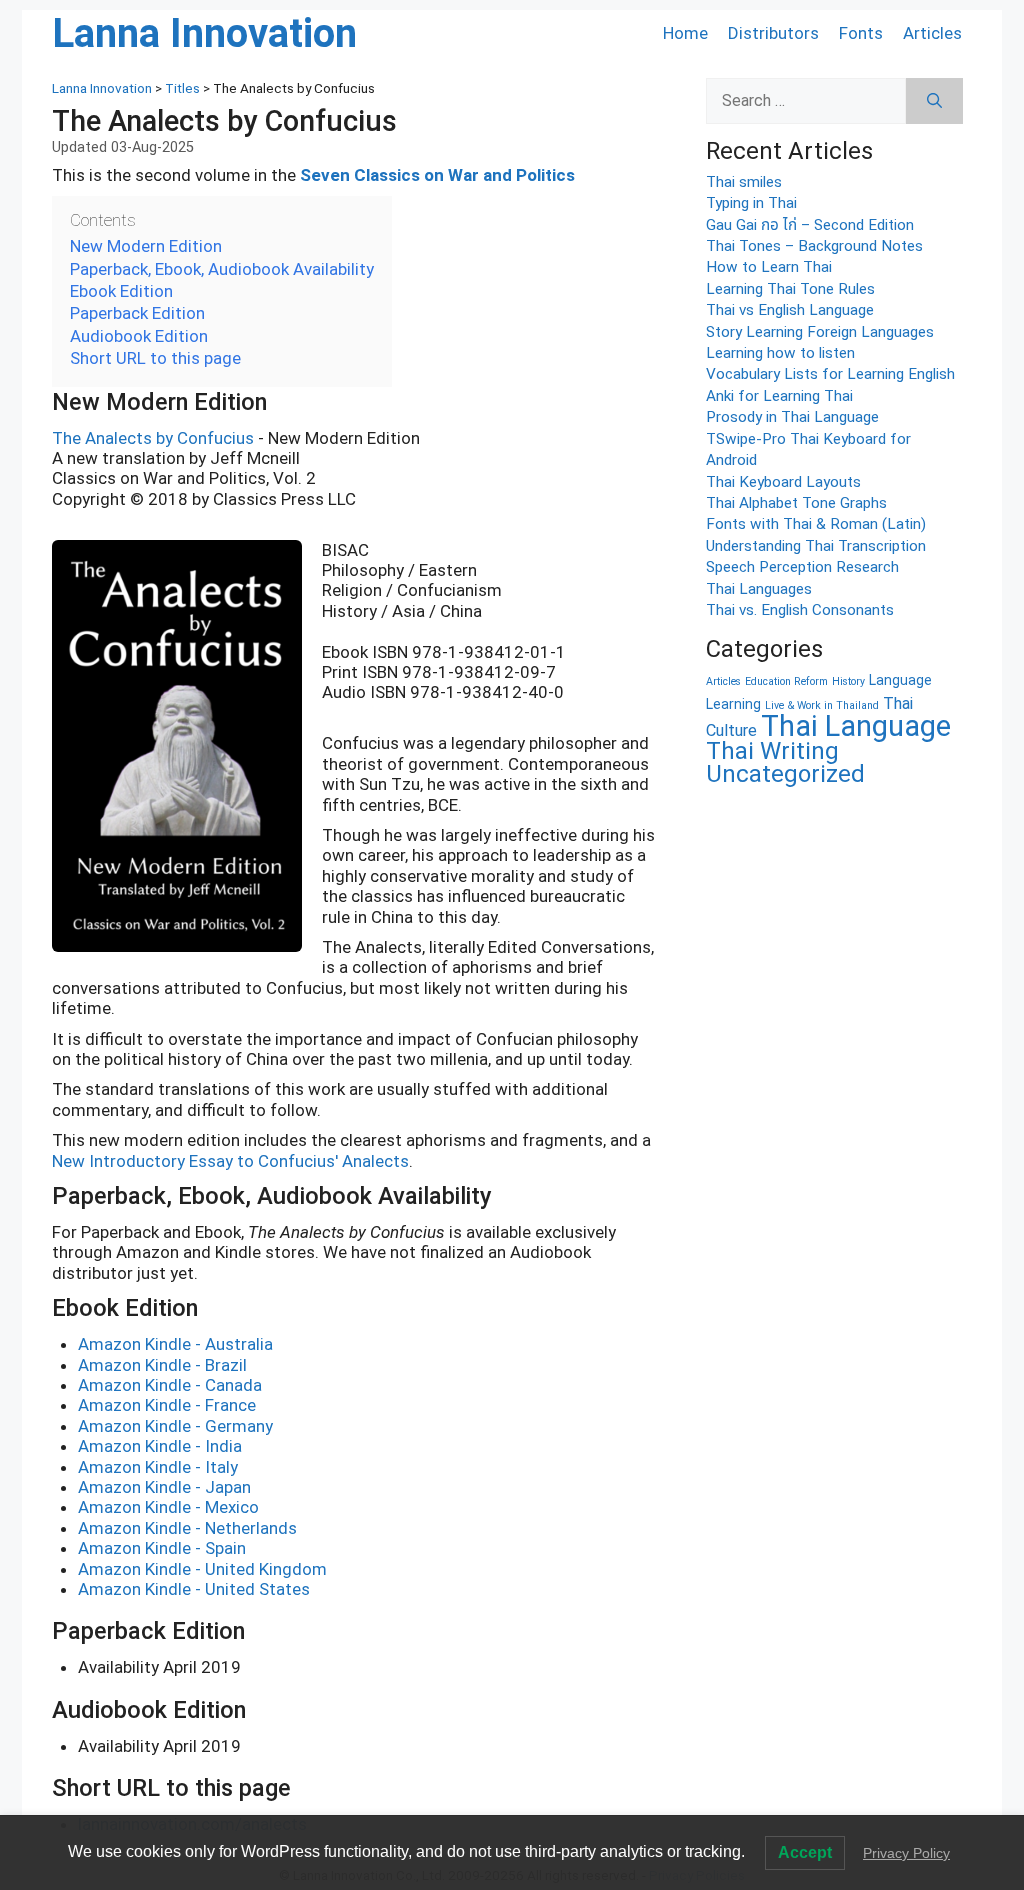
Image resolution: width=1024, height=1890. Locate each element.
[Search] (934, 101)
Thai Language (856, 726)
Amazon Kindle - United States (194, 1589)
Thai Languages (759, 589)
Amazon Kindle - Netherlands (187, 1528)
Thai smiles (744, 182)
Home (685, 33)
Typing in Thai (751, 203)
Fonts (861, 33)
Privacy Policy (906, 1853)
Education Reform (786, 681)
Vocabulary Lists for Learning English (830, 374)
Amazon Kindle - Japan (164, 1487)
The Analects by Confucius (153, 438)
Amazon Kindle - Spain (162, 1548)
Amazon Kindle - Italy (158, 1467)
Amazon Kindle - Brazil (162, 1365)
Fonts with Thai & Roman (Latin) (816, 524)
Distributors (773, 33)
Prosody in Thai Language (792, 417)
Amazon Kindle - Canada (170, 1385)
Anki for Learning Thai (779, 396)
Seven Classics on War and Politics (437, 175)
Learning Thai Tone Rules (790, 289)
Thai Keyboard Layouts (783, 482)
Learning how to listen (780, 353)
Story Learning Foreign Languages (820, 332)
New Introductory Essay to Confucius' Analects (230, 1161)
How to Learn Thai (769, 267)
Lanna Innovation (204, 33)
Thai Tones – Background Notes (814, 246)
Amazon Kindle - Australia (175, 1344)
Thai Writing (772, 751)
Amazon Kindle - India (160, 1446)
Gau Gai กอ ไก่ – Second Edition (810, 225)
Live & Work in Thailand (822, 705)
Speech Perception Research (802, 567)
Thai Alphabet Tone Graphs (796, 503)
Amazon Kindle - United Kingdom (202, 1569)
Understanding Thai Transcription (816, 546)
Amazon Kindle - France (167, 1405)
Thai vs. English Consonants (800, 610)
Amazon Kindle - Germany (175, 1426)
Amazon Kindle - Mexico (168, 1507)
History (848, 681)
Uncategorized (785, 774)
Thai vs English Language (790, 310)
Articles (932, 33)
